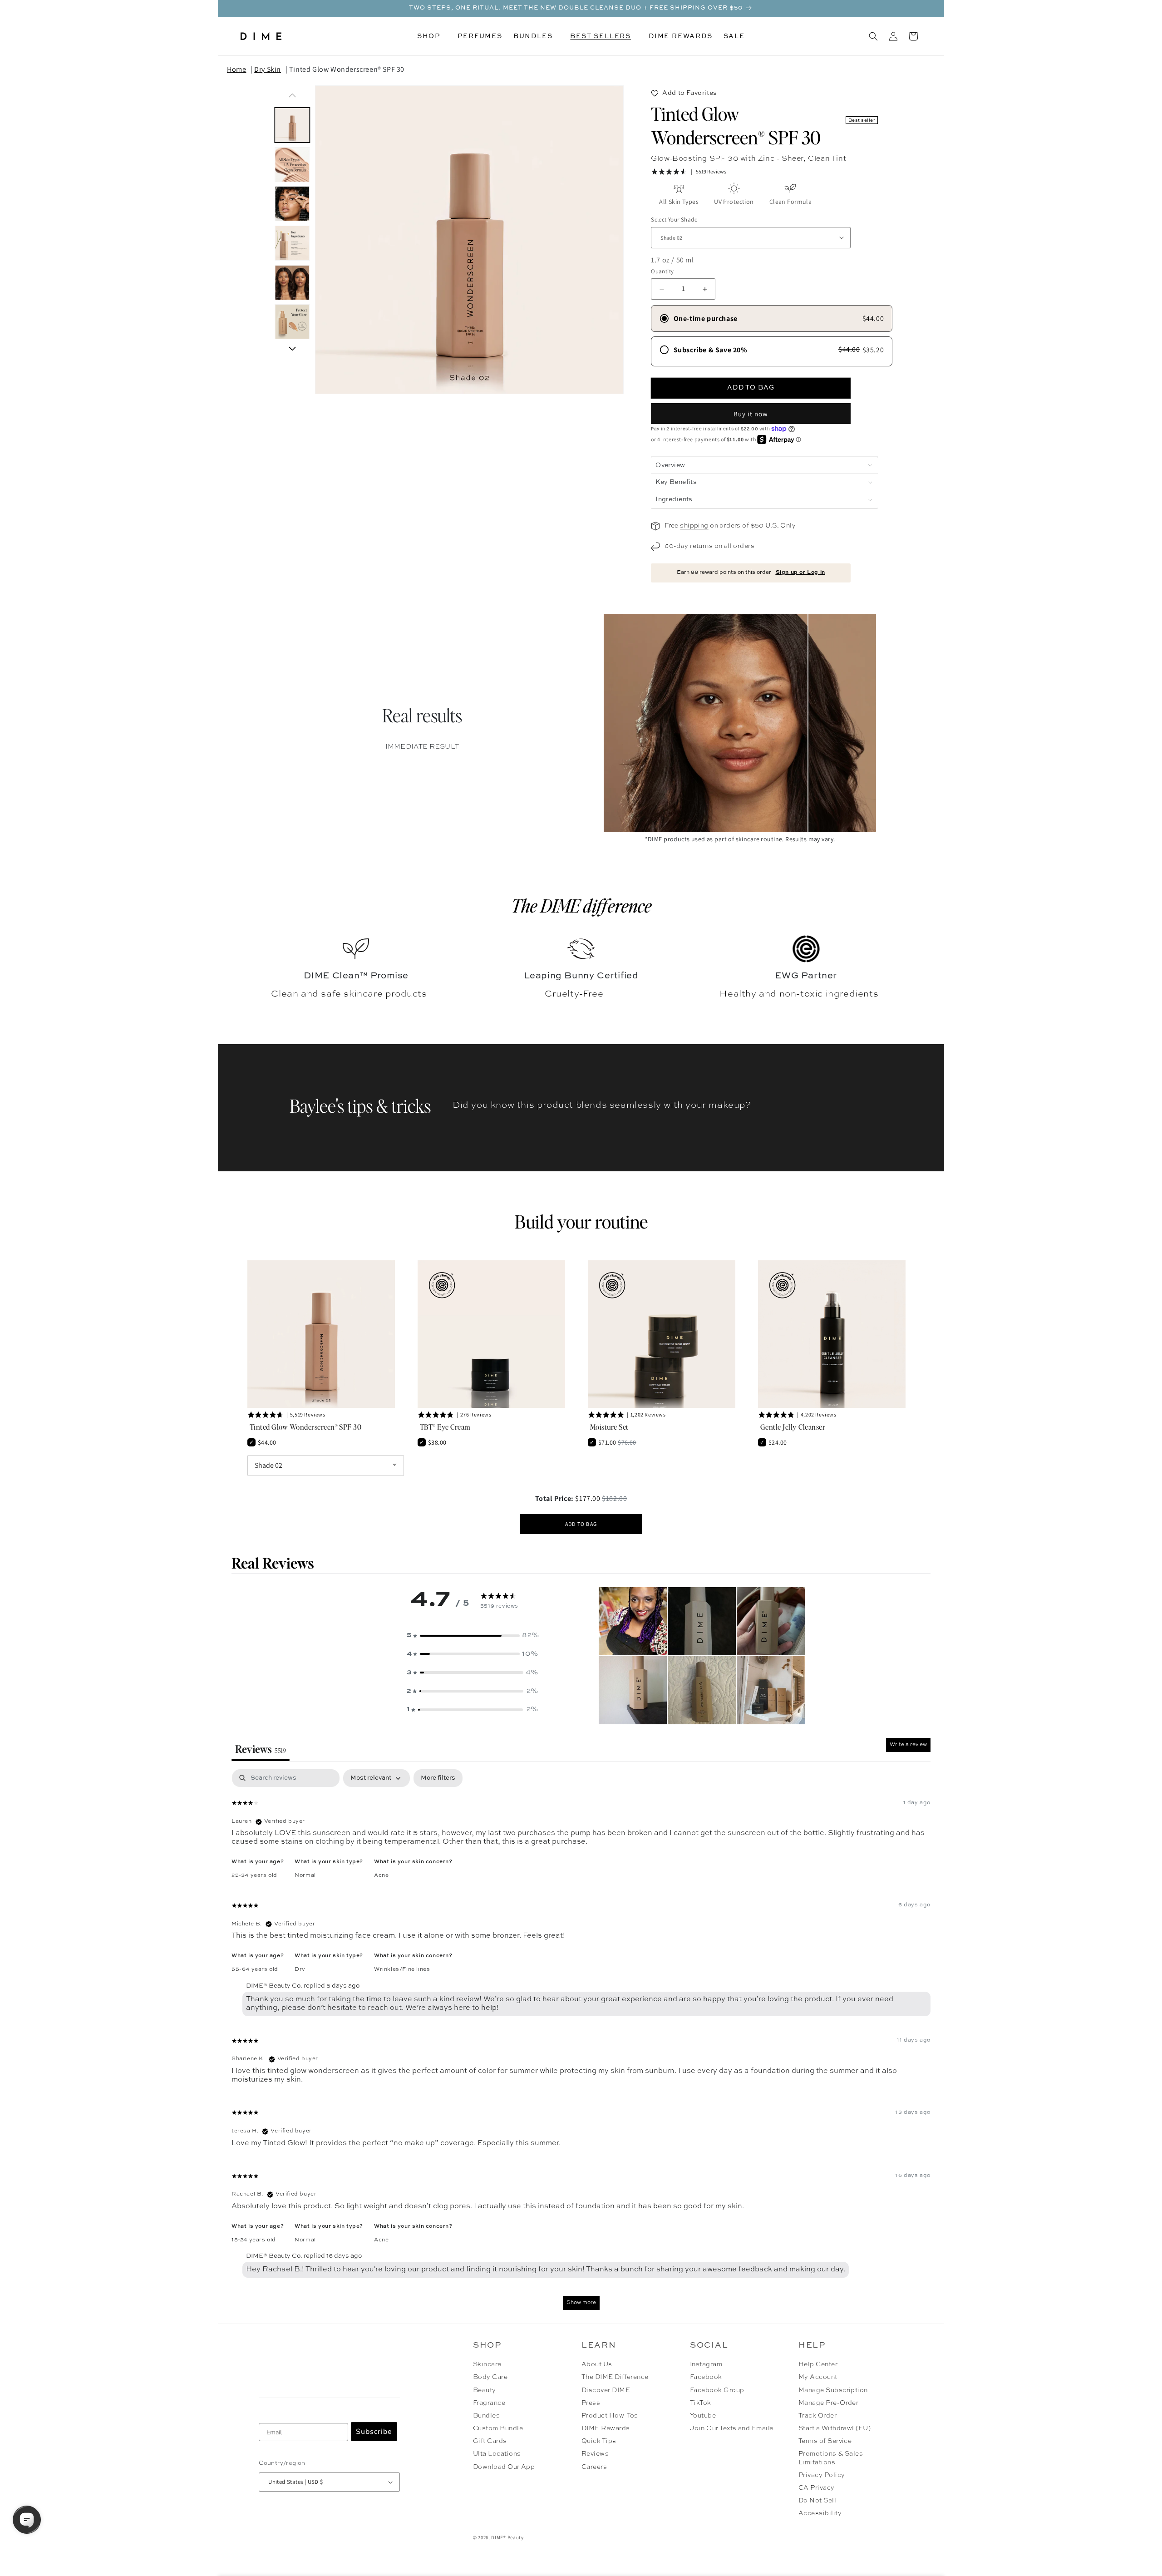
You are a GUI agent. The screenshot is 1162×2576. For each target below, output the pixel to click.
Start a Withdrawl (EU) (835, 2428)
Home (236, 69)
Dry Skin (268, 69)
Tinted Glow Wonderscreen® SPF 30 (347, 69)
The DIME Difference (615, 2377)
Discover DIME (606, 2390)
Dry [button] (300, 1969)
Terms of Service (825, 2441)
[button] (432, 36)
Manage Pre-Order (829, 2403)
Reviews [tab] (261, 1749)
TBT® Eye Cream (445, 1427)
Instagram (706, 2364)
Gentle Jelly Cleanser (793, 1427)
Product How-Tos (610, 2416)
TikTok (701, 2403)
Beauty (485, 2390)
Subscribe (374, 2432)
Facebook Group (717, 2390)
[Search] (873, 36)
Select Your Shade (674, 220)
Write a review (908, 1745)
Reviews (595, 2454)
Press (591, 2403)
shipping (694, 526)
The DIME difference (581, 905)
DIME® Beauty (507, 2537)
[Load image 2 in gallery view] (293, 165)
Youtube (703, 2416)
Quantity (662, 271)
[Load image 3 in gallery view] (293, 204)
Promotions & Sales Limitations (831, 2458)
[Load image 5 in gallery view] (293, 283)
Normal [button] (305, 1875)
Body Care (490, 2377)
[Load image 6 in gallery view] (293, 322)
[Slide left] (292, 95)
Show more (581, 2303)
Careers (594, 2467)
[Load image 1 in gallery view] (293, 125)
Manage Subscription (833, 2390)
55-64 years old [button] (255, 1969)
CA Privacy (817, 2488)
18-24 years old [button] (254, 2240)
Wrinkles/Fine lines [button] (402, 1969)
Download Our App (504, 2467)
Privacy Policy (822, 2475)
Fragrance (489, 2403)
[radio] (772, 318)
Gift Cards (490, 2441)
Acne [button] (381, 1875)
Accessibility (820, 2513)
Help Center (818, 2364)
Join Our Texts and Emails (732, 2428)
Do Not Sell (817, 2501)
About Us (597, 2364)
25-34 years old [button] (254, 1875)
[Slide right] (292, 349)
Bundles (486, 2416)
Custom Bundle (498, 2428)
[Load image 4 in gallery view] (293, 243)
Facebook (706, 2377)
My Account (818, 2377)
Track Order (817, 2416)
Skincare (487, 2364)
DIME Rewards (606, 2428)
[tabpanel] (581, 2044)
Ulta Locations (497, 2454)
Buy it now (751, 414)
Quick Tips (599, 2441)
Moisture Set (609, 1427)
